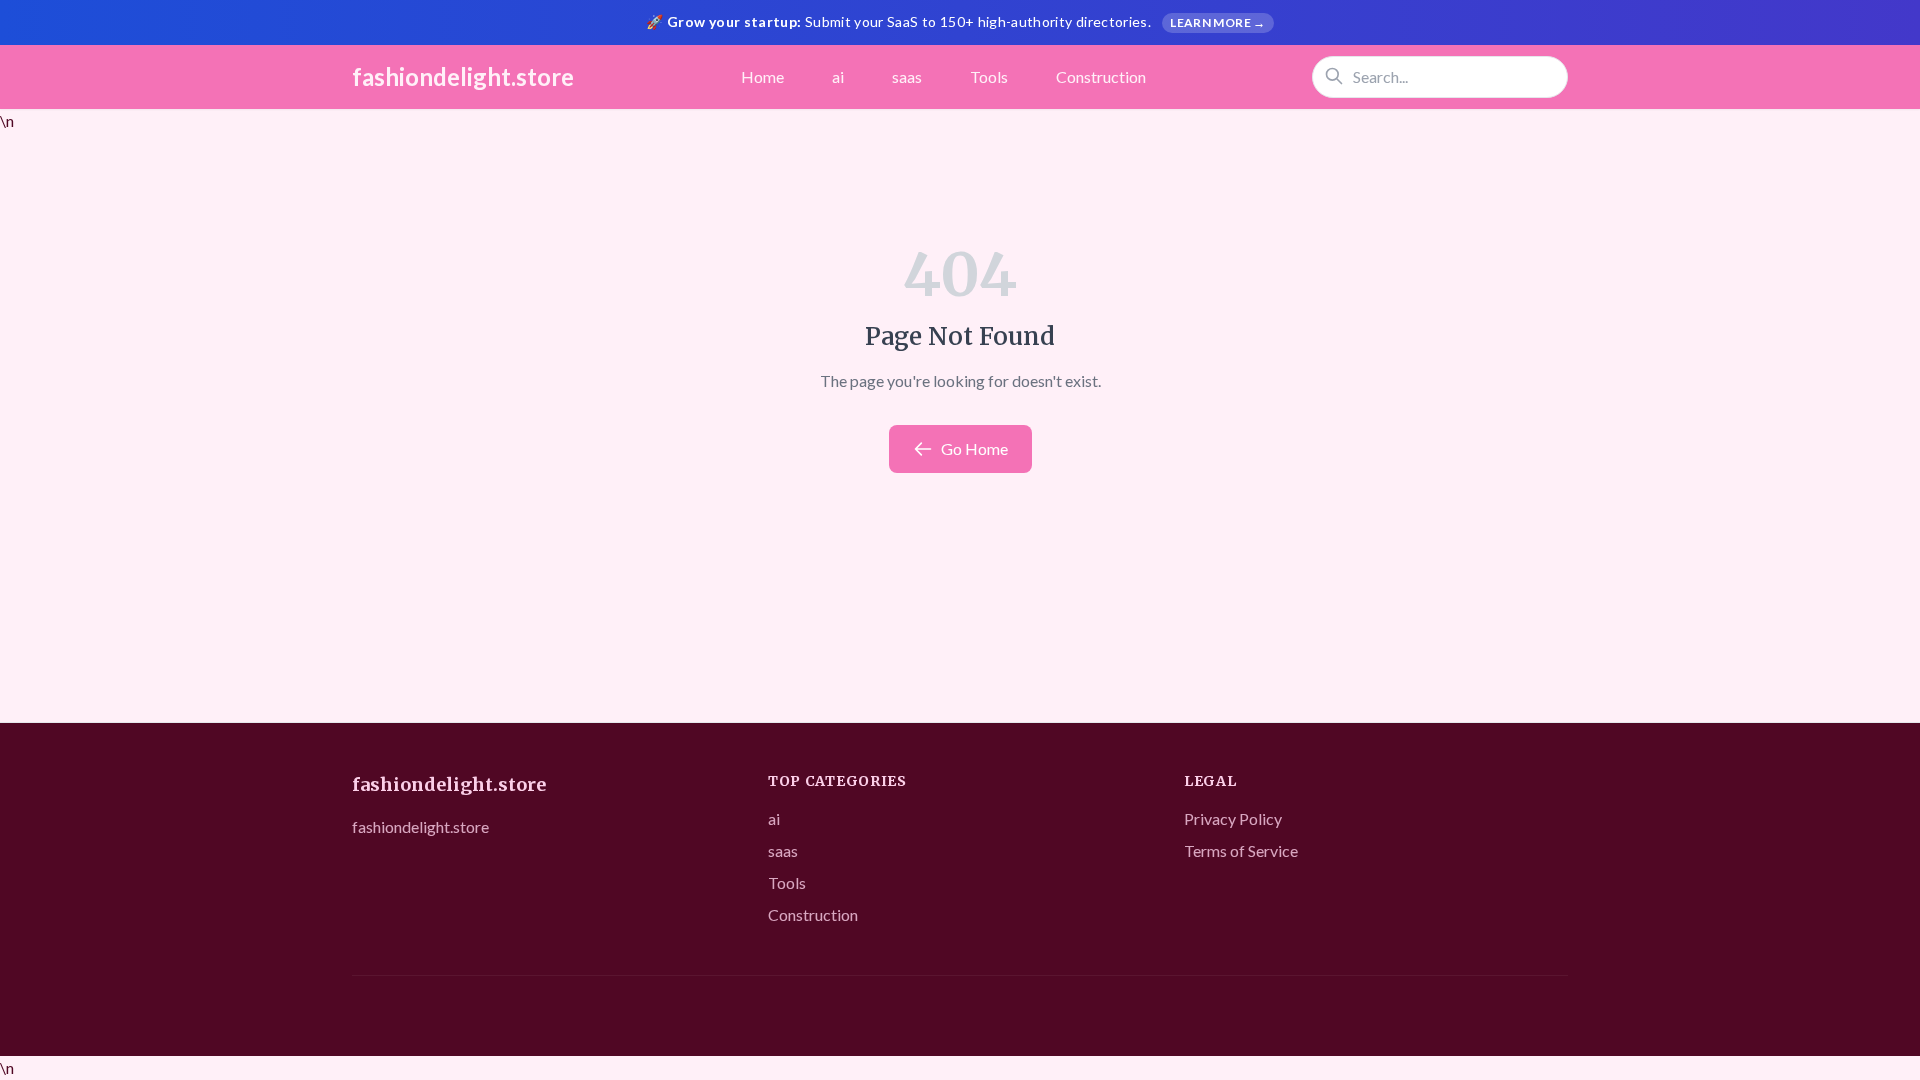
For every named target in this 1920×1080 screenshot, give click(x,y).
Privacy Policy (1233, 818)
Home (762, 76)
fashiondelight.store (463, 76)
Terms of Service (1241, 850)
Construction (1101, 76)
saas (907, 76)
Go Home (974, 448)
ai (838, 76)
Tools (989, 76)
